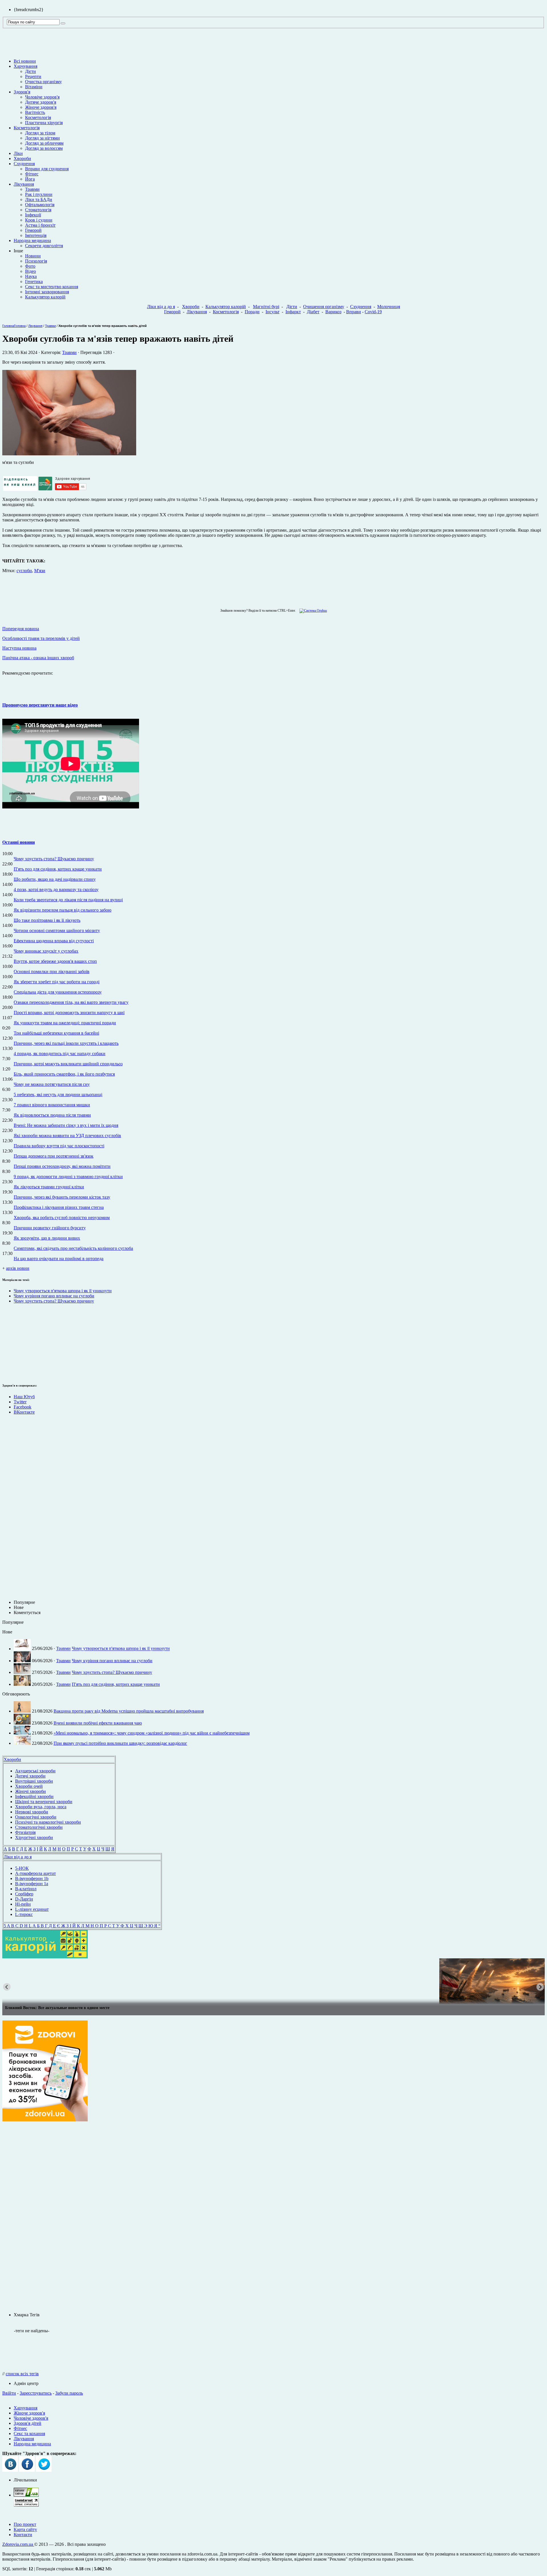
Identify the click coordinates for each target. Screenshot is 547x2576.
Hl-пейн (23, 1904)
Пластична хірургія (44, 123)
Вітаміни (34, 87)
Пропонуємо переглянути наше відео (40, 705)
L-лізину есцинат (32, 1909)
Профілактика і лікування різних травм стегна (59, 1207)
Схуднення (24, 164)
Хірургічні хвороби (34, 1837)
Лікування (24, 184)
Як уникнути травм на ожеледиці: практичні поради (65, 1023)
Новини (33, 256)
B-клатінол (26, 1889)
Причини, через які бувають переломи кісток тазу (62, 1197)
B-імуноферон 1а (32, 1884)
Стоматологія (38, 210)
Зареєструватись (36, 2393)
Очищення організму (324, 307)
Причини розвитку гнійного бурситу (50, 1228)
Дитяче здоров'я (41, 102)
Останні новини (19, 842)
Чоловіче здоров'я (42, 97)
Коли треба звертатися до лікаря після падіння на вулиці (68, 900)
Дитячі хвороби (30, 1776)
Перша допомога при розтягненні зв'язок (54, 1156)
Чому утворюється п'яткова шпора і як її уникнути (63, 1291)
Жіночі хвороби (30, 1791)
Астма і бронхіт (40, 225)
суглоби (24, 571)
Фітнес (32, 174)
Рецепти (33, 76)
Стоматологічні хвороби (39, 1827)
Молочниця (389, 307)
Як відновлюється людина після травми (52, 1115)
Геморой (33, 230)
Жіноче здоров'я (41, 107)
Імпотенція (36, 235)
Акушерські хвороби (35, 1771)
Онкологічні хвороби (36, 1817)
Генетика (34, 281)
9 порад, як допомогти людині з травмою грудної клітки (68, 1177)
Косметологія (38, 117)
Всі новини (25, 61)
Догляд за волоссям (44, 148)
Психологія (36, 261)
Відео (30, 271)
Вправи (354, 312)
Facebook (23, 1407)
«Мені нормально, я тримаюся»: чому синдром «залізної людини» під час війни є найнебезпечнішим (152, 1733)
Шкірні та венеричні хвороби (44, 1802)
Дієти (30, 71)
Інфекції (33, 215)
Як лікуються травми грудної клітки (49, 1187)
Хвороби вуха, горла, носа (41, 1807)
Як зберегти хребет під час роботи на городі (57, 982)
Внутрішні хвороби (34, 1781)
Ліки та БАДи (39, 199)
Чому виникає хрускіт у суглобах (46, 951)
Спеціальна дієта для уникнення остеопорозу (58, 992)
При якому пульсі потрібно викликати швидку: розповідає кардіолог (120, 1743)
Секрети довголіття (44, 246)
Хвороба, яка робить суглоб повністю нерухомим (62, 1218)
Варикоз (333, 312)
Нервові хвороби (32, 1812)
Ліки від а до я (161, 307)
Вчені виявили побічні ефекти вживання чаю (98, 1723)
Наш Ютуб (24, 1397)
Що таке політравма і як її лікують (47, 920)
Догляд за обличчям (44, 143)
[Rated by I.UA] (26, 2495)
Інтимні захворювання (47, 292)
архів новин (18, 1268)
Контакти (23, 2535)
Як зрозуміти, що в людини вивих (47, 1238)
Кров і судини (39, 220)
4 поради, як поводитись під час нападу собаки (60, 1053)
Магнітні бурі (266, 307)
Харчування (25, 66)
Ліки (18, 153)
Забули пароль (69, 2393)
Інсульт (273, 312)
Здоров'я (22, 92)
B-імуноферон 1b (32, 1878)
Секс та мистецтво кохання (52, 287)
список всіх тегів (22, 2374)
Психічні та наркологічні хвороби (48, 1822)
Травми (32, 189)
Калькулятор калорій (45, 297)
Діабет (313, 312)
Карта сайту (25, 2529)
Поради (252, 312)
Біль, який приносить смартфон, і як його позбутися (64, 1074)
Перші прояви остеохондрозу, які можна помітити (62, 1166)
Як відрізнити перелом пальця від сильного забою (63, 910)
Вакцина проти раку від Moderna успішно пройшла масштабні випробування (129, 1711)
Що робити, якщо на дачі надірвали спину (55, 879)
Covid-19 (373, 312)
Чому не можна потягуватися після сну (52, 1084)
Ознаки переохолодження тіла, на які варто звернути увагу (71, 1002)
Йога (30, 179)
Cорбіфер (24, 1894)
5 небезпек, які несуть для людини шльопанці (58, 1095)
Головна (8, 326)
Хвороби (22, 158)
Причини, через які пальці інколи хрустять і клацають (66, 1043)
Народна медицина (32, 240)
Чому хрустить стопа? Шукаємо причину (54, 859)
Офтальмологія (40, 205)
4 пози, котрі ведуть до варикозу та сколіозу (56, 889)
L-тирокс (24, 1914)
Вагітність (35, 112)
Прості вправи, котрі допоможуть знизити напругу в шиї (69, 1012)
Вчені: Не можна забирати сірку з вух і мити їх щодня (66, 1125)
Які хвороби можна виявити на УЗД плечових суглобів (67, 1136)
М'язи (40, 571)
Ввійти (9, 2393)
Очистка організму (43, 82)
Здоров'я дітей (27, 2423)
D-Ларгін (24, 1899)
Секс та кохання (29, 2433)
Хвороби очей (29, 1786)
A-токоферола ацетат (35, 1873)
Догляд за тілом (40, 133)
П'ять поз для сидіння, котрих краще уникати (58, 869)
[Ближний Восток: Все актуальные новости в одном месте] (273, 1981)
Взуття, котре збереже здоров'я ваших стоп (55, 961)
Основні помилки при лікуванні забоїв (52, 971)
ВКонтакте (24, 1412)
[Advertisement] (19, 1342)
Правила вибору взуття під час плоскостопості (59, 1146)
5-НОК (22, 1868)
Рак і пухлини (39, 194)
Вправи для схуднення (47, 169)
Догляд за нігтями (42, 138)
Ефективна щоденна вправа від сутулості (54, 941)
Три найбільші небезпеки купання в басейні (56, 1033)
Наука (31, 276)
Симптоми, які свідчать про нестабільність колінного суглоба (73, 1248)
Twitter (20, 1402)
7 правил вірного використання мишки (52, 1105)
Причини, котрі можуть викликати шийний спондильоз (68, 1064)
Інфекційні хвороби (34, 1796)
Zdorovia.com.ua (18, 2544)
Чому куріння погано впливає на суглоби (54, 1296)
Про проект (25, 2524)
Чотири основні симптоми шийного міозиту (57, 930)
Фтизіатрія (25, 1832)
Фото (30, 266)
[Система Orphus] (312, 611)
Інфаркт (293, 312)
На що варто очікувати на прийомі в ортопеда (59, 1259)
